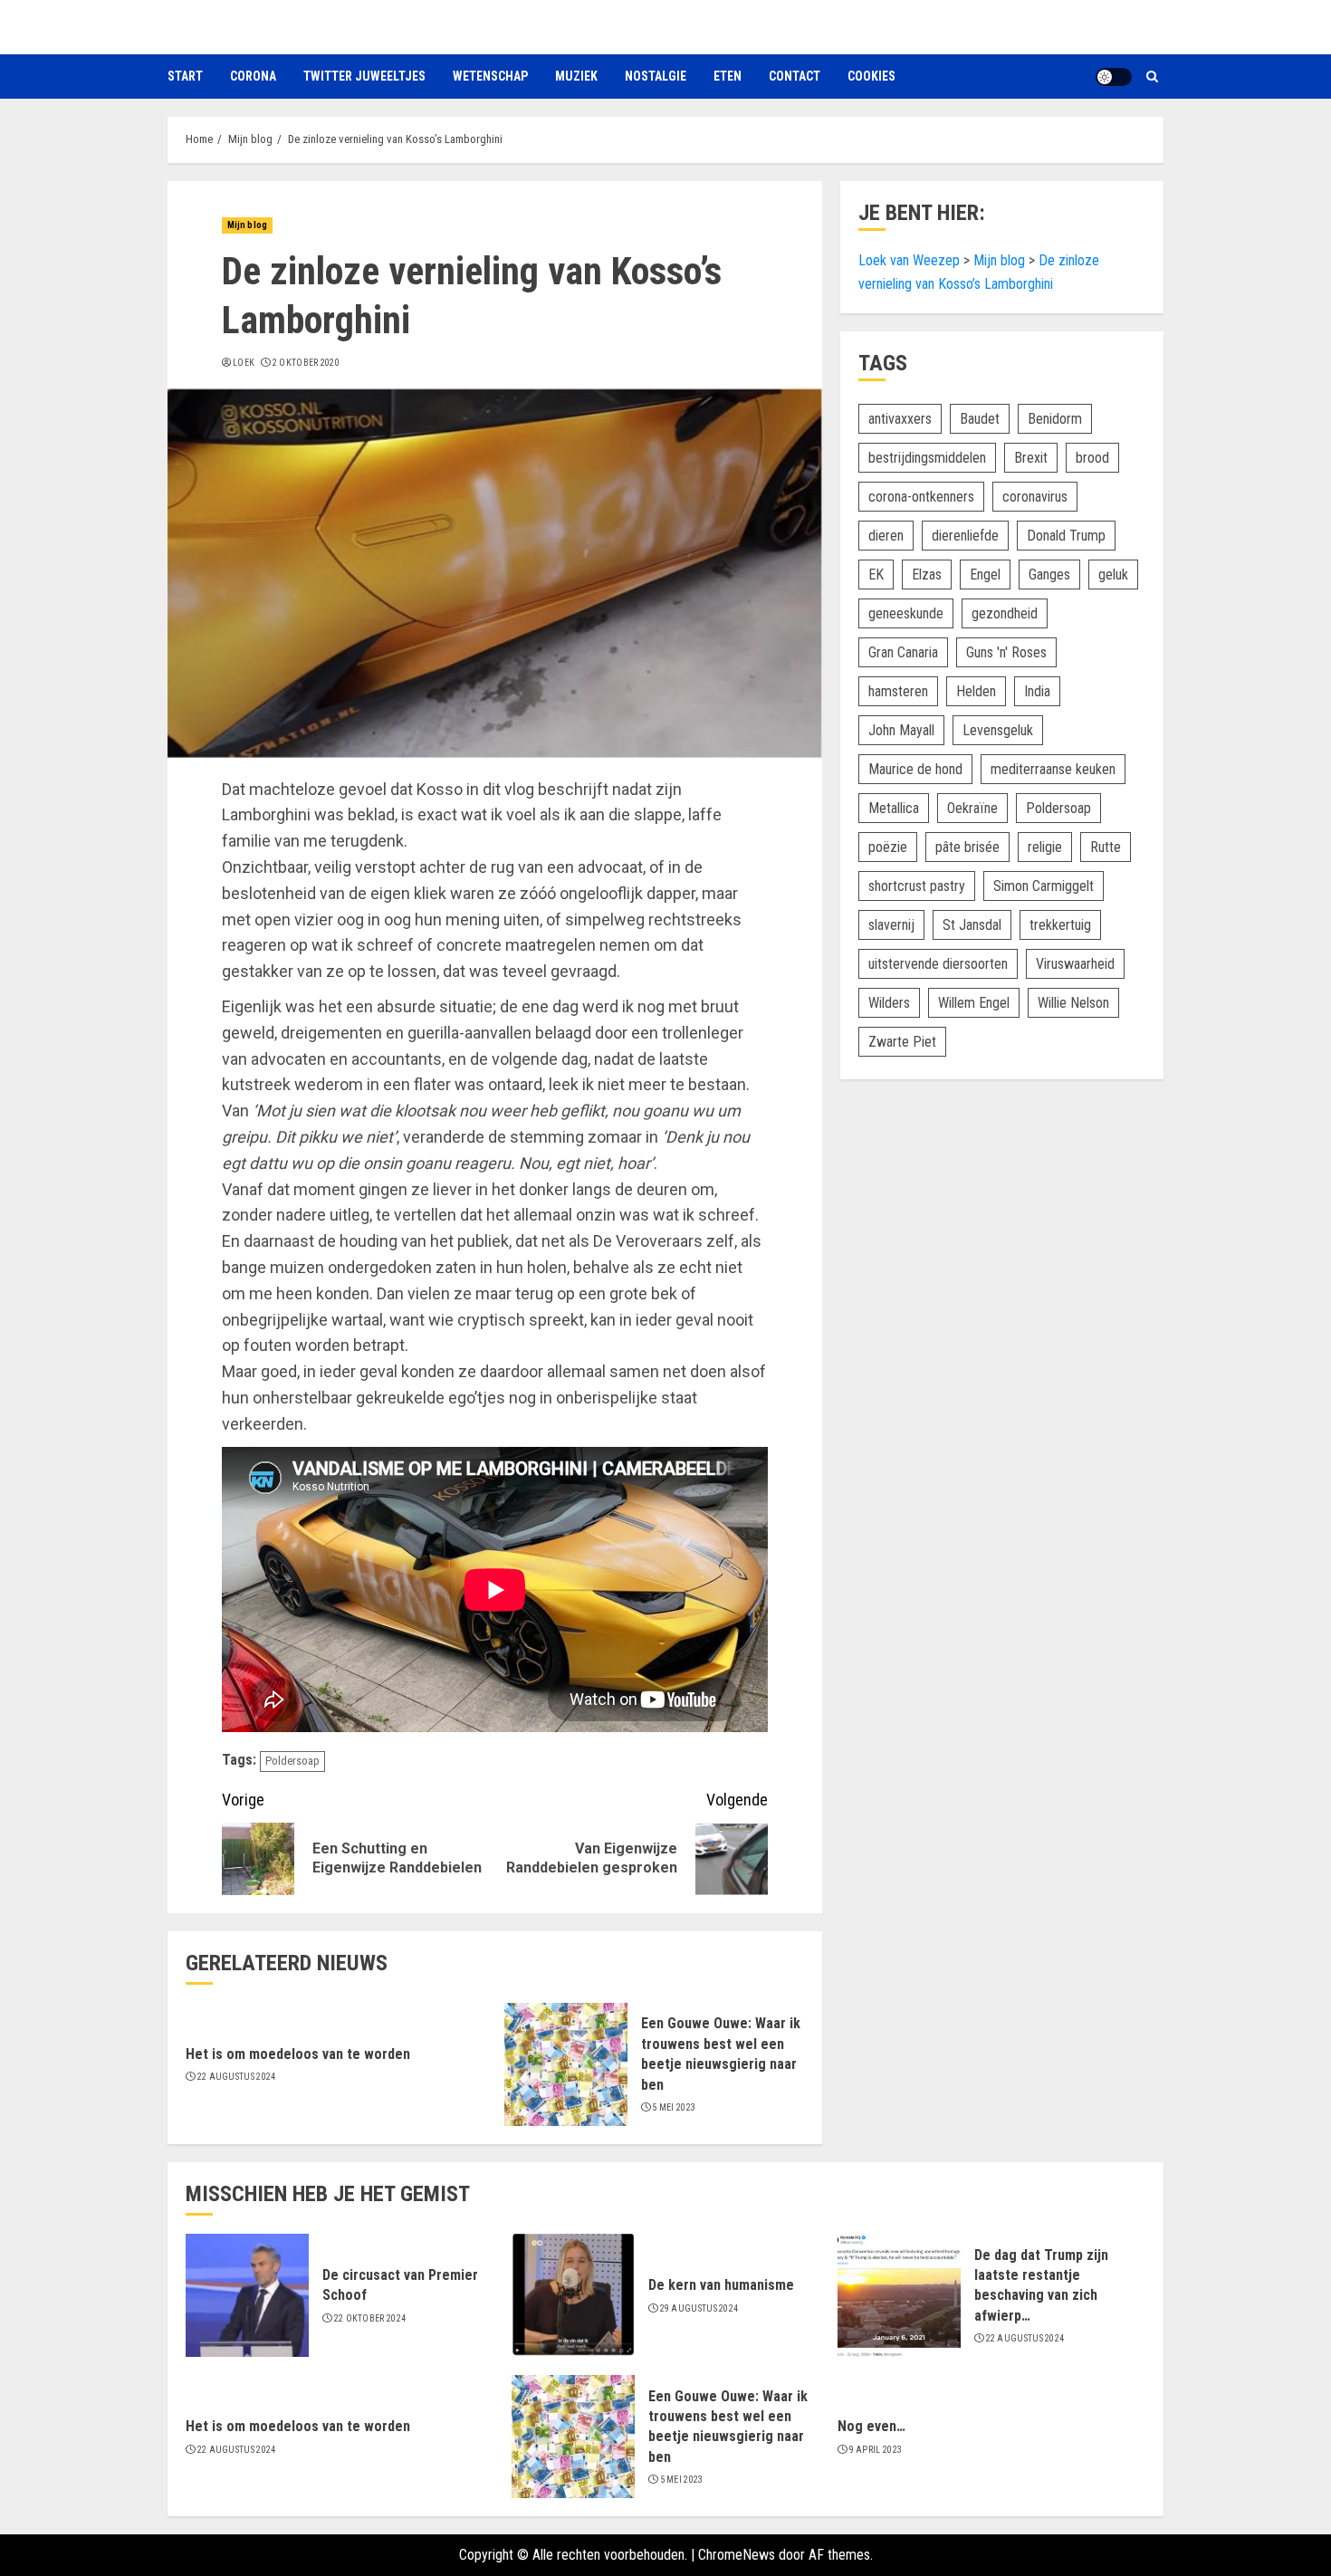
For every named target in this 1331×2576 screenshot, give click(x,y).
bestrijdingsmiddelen (927, 458)
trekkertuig (1060, 925)
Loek (244, 363)
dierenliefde (965, 536)
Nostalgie (656, 76)
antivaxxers (900, 419)
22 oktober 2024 (370, 2318)
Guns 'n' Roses (1006, 652)
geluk (1113, 575)
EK (876, 575)
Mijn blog (247, 225)
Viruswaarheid (1075, 964)
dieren (886, 536)
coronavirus (1035, 497)
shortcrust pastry (917, 886)
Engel (985, 575)
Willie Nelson (1073, 1003)
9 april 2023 (876, 2450)
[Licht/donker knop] (1114, 77)
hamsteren (898, 691)
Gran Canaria (903, 652)
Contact (795, 76)
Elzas (927, 575)
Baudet (980, 419)
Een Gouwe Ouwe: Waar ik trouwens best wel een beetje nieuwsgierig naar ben (728, 2427)
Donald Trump (1066, 536)
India (1037, 691)
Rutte (1106, 847)
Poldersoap (292, 1761)
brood (1092, 458)
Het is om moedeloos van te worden (298, 2054)
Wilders (889, 1003)
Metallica (894, 808)
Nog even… (871, 2426)
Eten (728, 76)
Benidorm (1055, 419)
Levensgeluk (998, 730)
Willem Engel (974, 1003)
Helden (976, 691)
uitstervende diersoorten (938, 964)
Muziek (576, 76)
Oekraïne (972, 808)
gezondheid (1005, 613)
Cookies (871, 76)
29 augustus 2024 (699, 2308)
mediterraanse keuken (1053, 769)
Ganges (1049, 575)
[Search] (1152, 77)
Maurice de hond (915, 769)
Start (185, 76)
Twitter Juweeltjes (364, 76)
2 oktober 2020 (306, 363)
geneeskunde (906, 613)
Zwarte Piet (902, 1042)
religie (1045, 847)
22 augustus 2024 (237, 2077)
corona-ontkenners (921, 497)
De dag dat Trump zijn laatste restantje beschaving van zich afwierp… (1041, 2285)
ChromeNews (737, 2555)
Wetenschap (490, 76)
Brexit (1031, 458)
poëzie (888, 847)
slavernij (891, 925)
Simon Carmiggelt (1044, 886)
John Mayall (901, 730)
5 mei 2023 (674, 2107)
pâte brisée (967, 847)
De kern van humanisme (721, 2285)
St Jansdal (972, 925)
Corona (253, 76)
